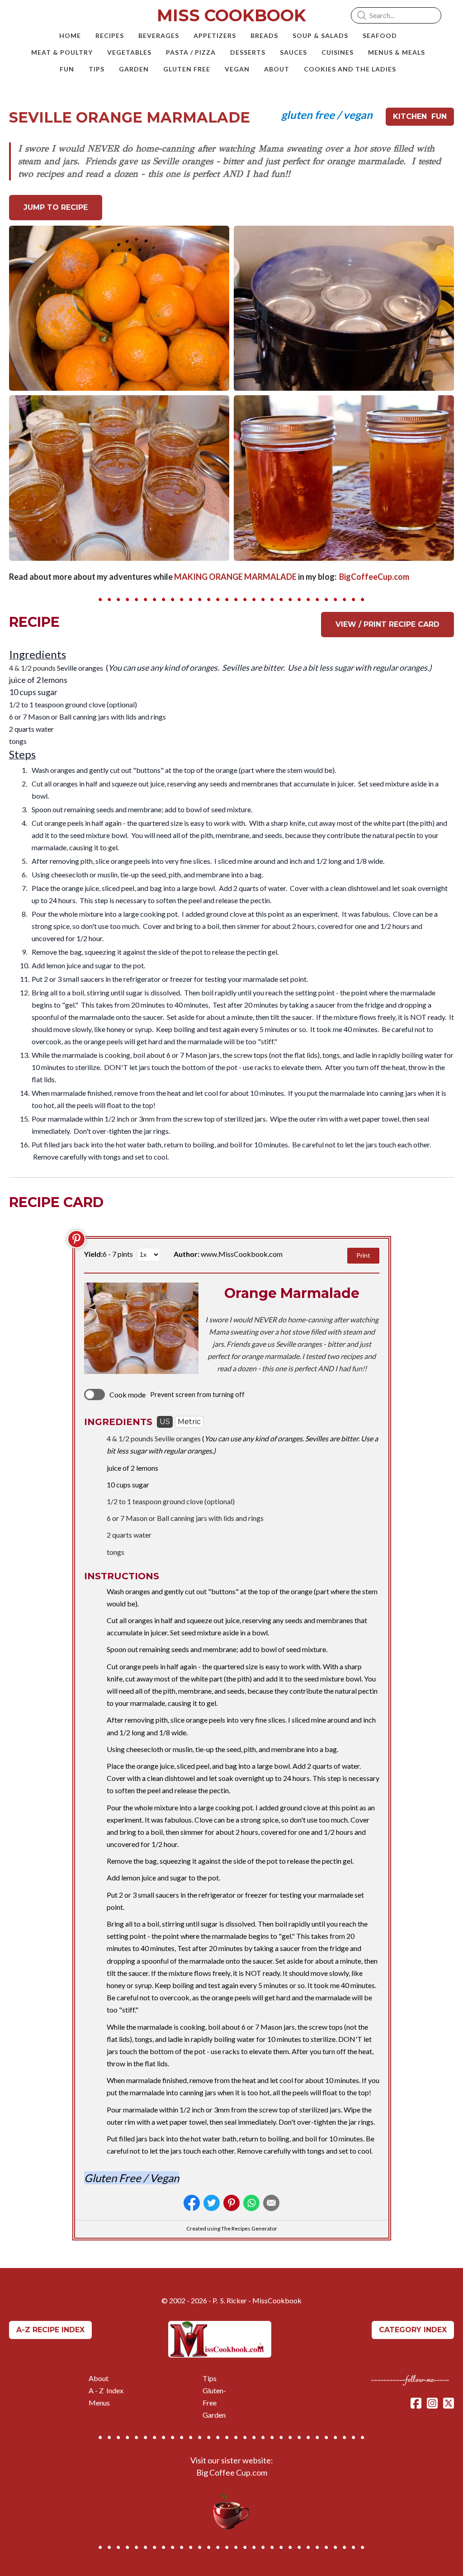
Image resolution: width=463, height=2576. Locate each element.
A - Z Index (106, 2390)
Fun (15, 2403)
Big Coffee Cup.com (232, 2472)
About (99, 2378)
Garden (214, 2415)
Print (363, 1255)
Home (19, 2378)
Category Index (413, 2330)
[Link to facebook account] (416, 2403)
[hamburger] (29, 14)
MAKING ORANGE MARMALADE (235, 577)
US (165, 1422)
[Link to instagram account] (432, 2403)
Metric (189, 1422)
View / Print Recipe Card (387, 624)
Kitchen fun (420, 116)
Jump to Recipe (56, 207)
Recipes (22, 2390)
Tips (210, 2378)
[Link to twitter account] (449, 2403)
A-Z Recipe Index (50, 2330)
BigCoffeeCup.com (375, 577)
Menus (99, 2403)
